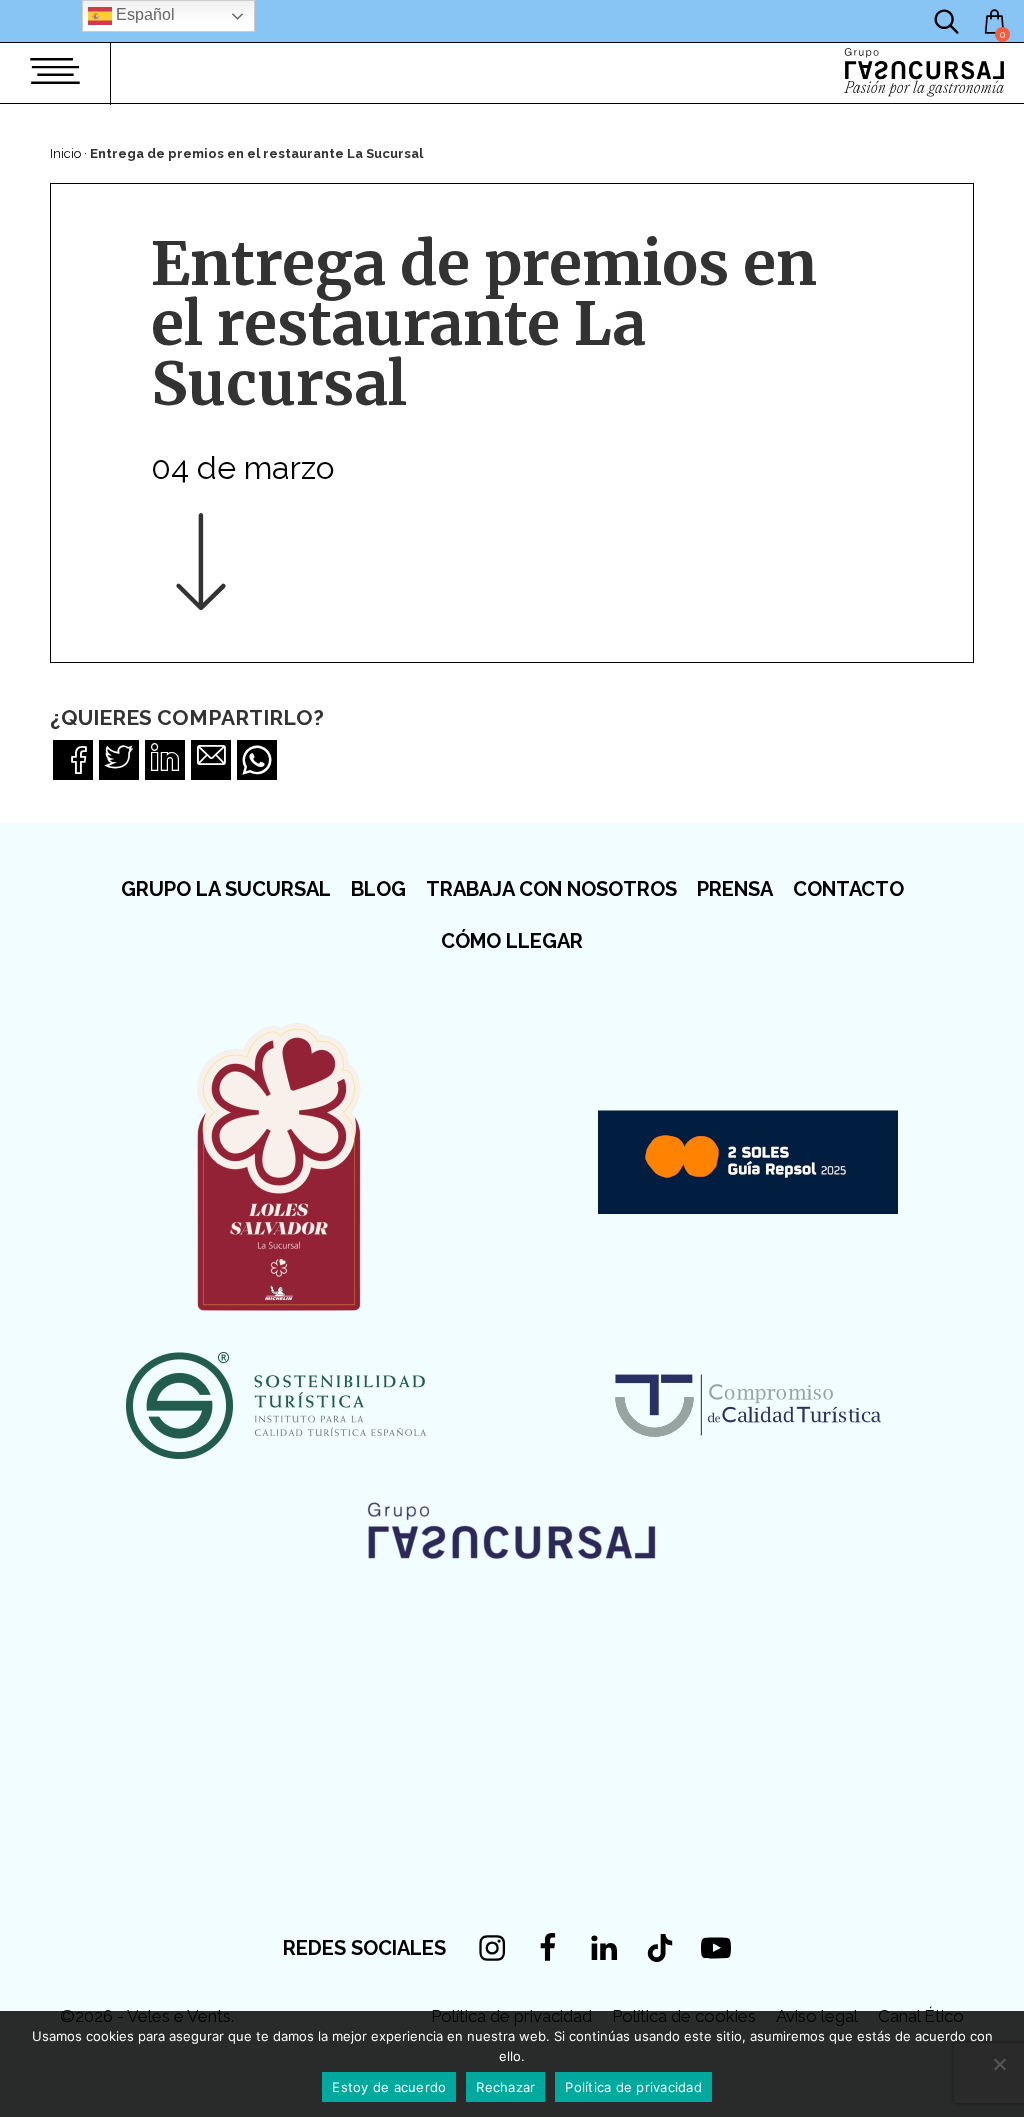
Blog (378, 889)
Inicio (65, 153)
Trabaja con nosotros (551, 889)
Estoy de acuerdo (389, 2087)
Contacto (848, 889)
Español (143, 14)
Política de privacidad (633, 2087)
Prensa (735, 889)
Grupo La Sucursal (226, 889)
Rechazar (505, 2087)
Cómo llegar (512, 941)
